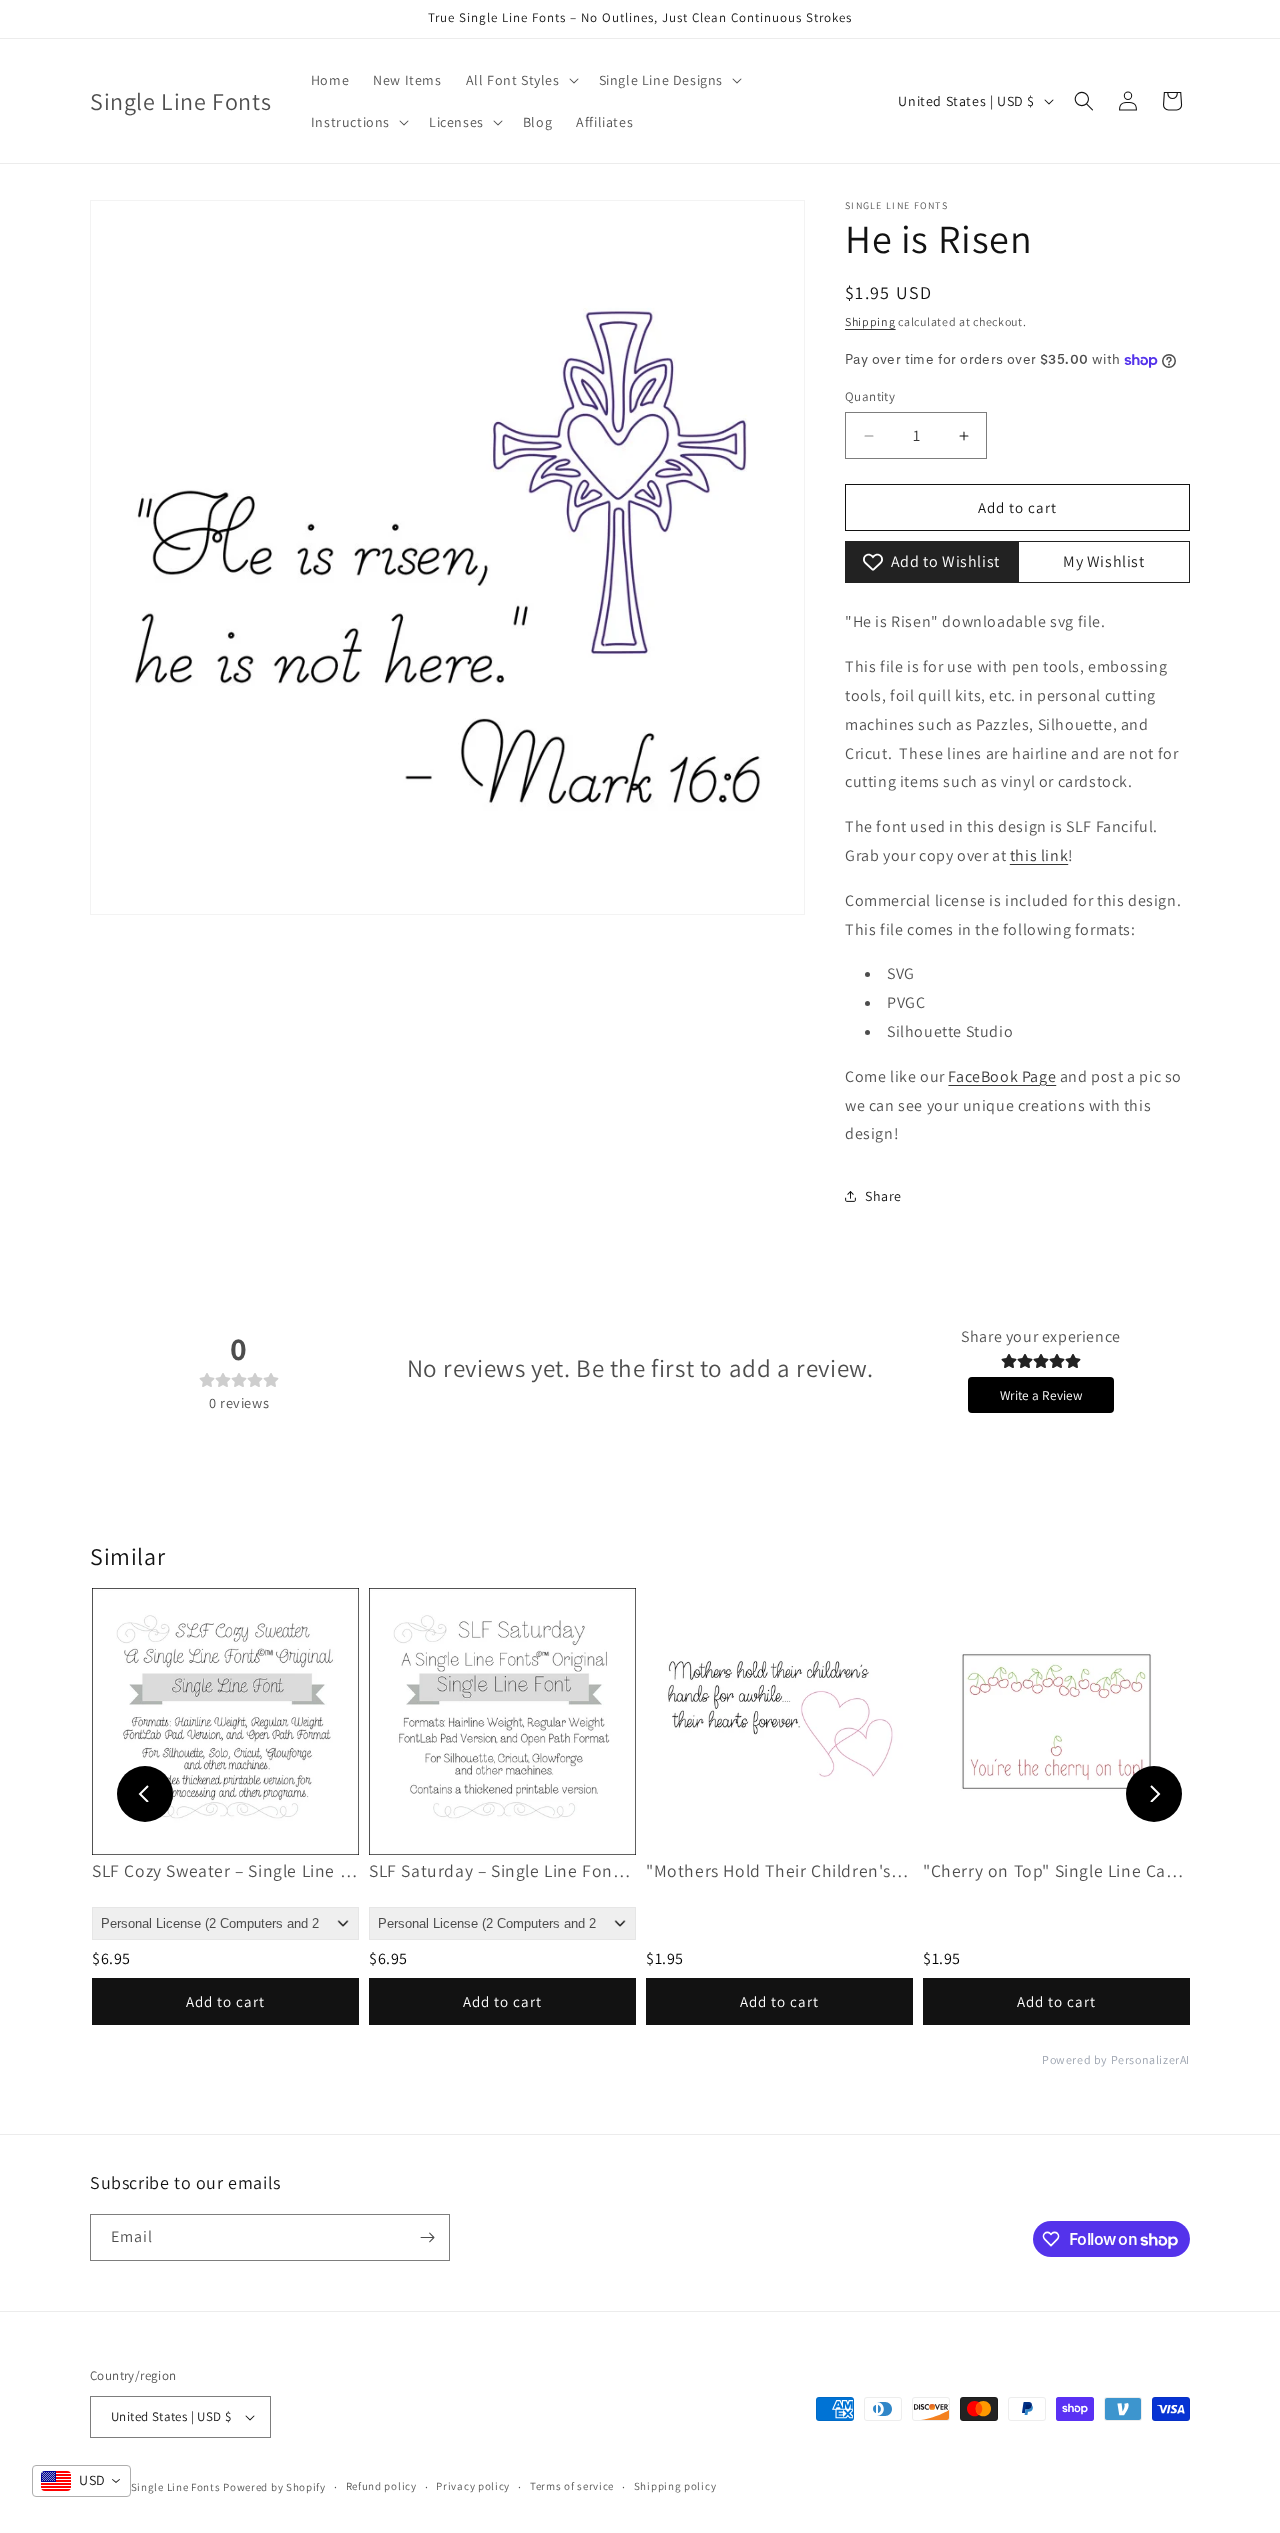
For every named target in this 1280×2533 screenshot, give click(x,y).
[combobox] (81, 2481)
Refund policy (381, 2486)
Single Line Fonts (176, 2487)
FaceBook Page (1002, 1076)
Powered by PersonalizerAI (1116, 2060)
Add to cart (225, 2001)
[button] (520, 80)
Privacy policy (473, 2486)
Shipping (870, 321)
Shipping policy (675, 2486)
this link (1039, 855)
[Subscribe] (427, 2237)
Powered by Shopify (274, 2487)
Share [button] (883, 1196)
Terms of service (572, 2486)
